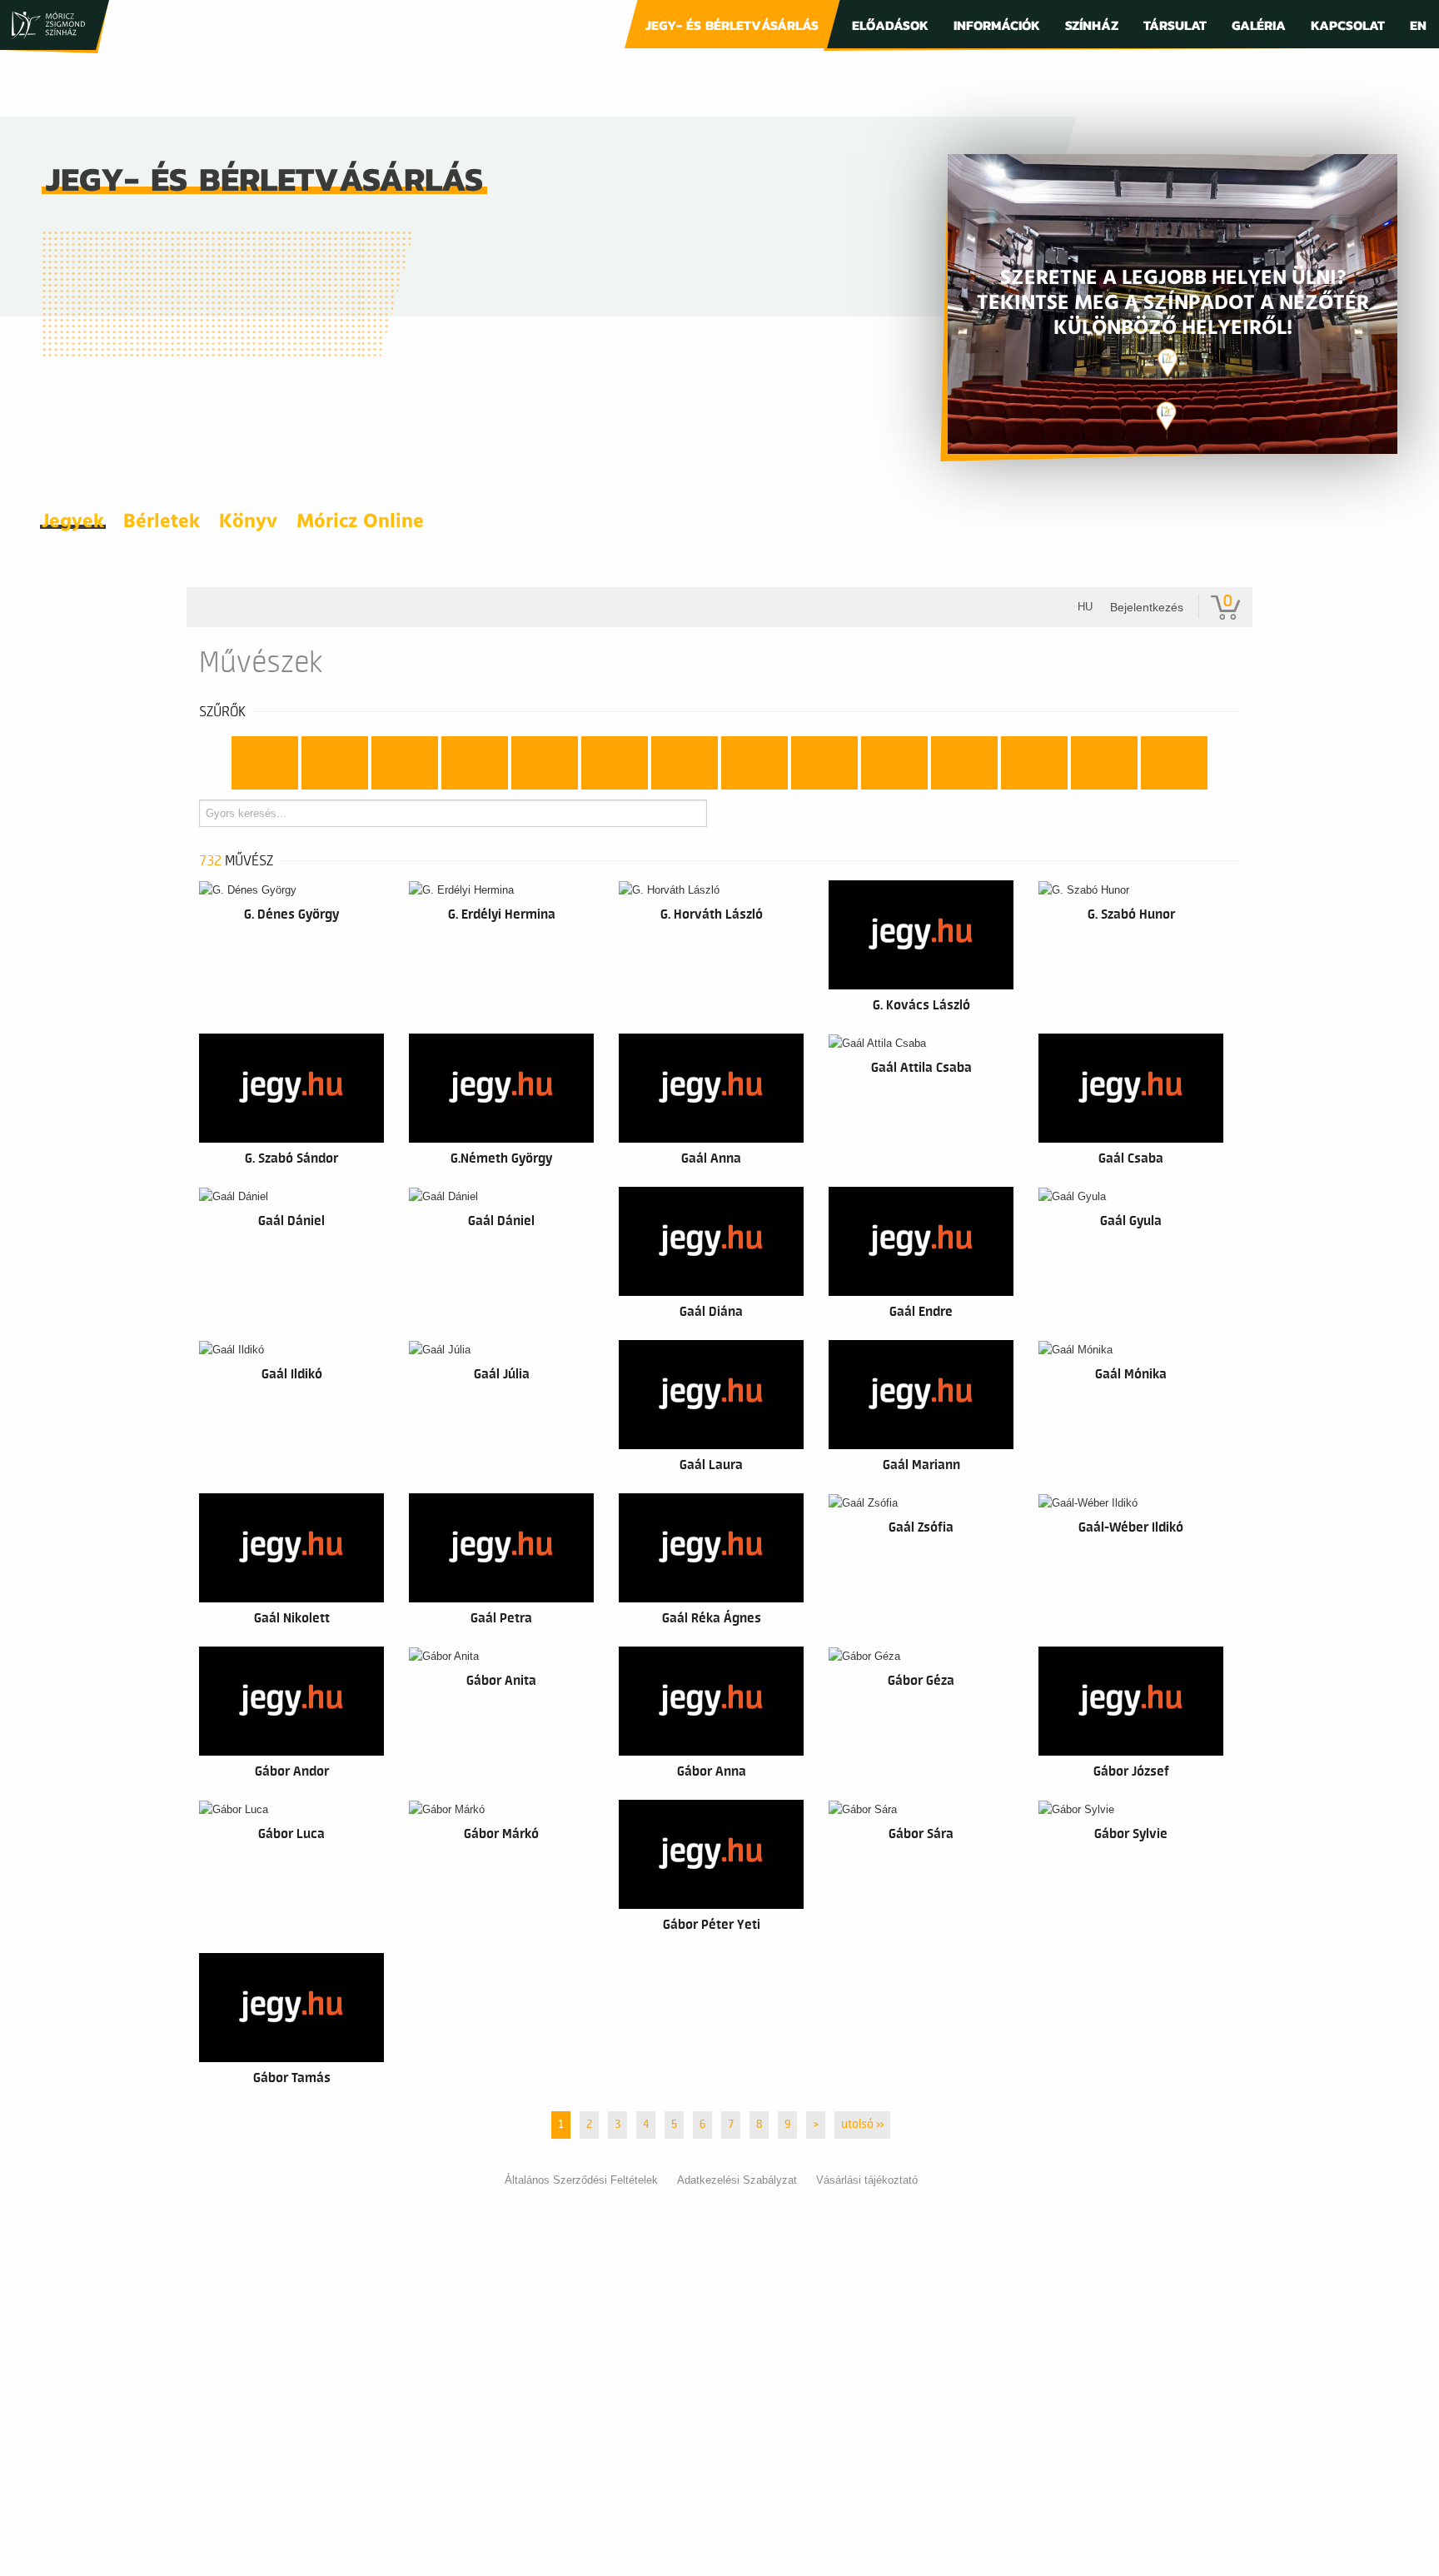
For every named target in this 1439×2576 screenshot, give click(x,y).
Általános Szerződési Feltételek (581, 2180)
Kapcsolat (1348, 25)
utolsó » (862, 2125)
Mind (265, 750)
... (1175, 776)
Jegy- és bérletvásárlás (732, 25)
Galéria (1259, 25)
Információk (997, 25)
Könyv (248, 522)
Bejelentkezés (1147, 607)
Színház (1092, 25)
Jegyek (73, 522)
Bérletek (162, 522)
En (1418, 25)
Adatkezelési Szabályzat (737, 2180)
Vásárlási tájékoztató (867, 2180)
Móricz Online (360, 522)
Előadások (890, 25)
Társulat (1175, 25)
